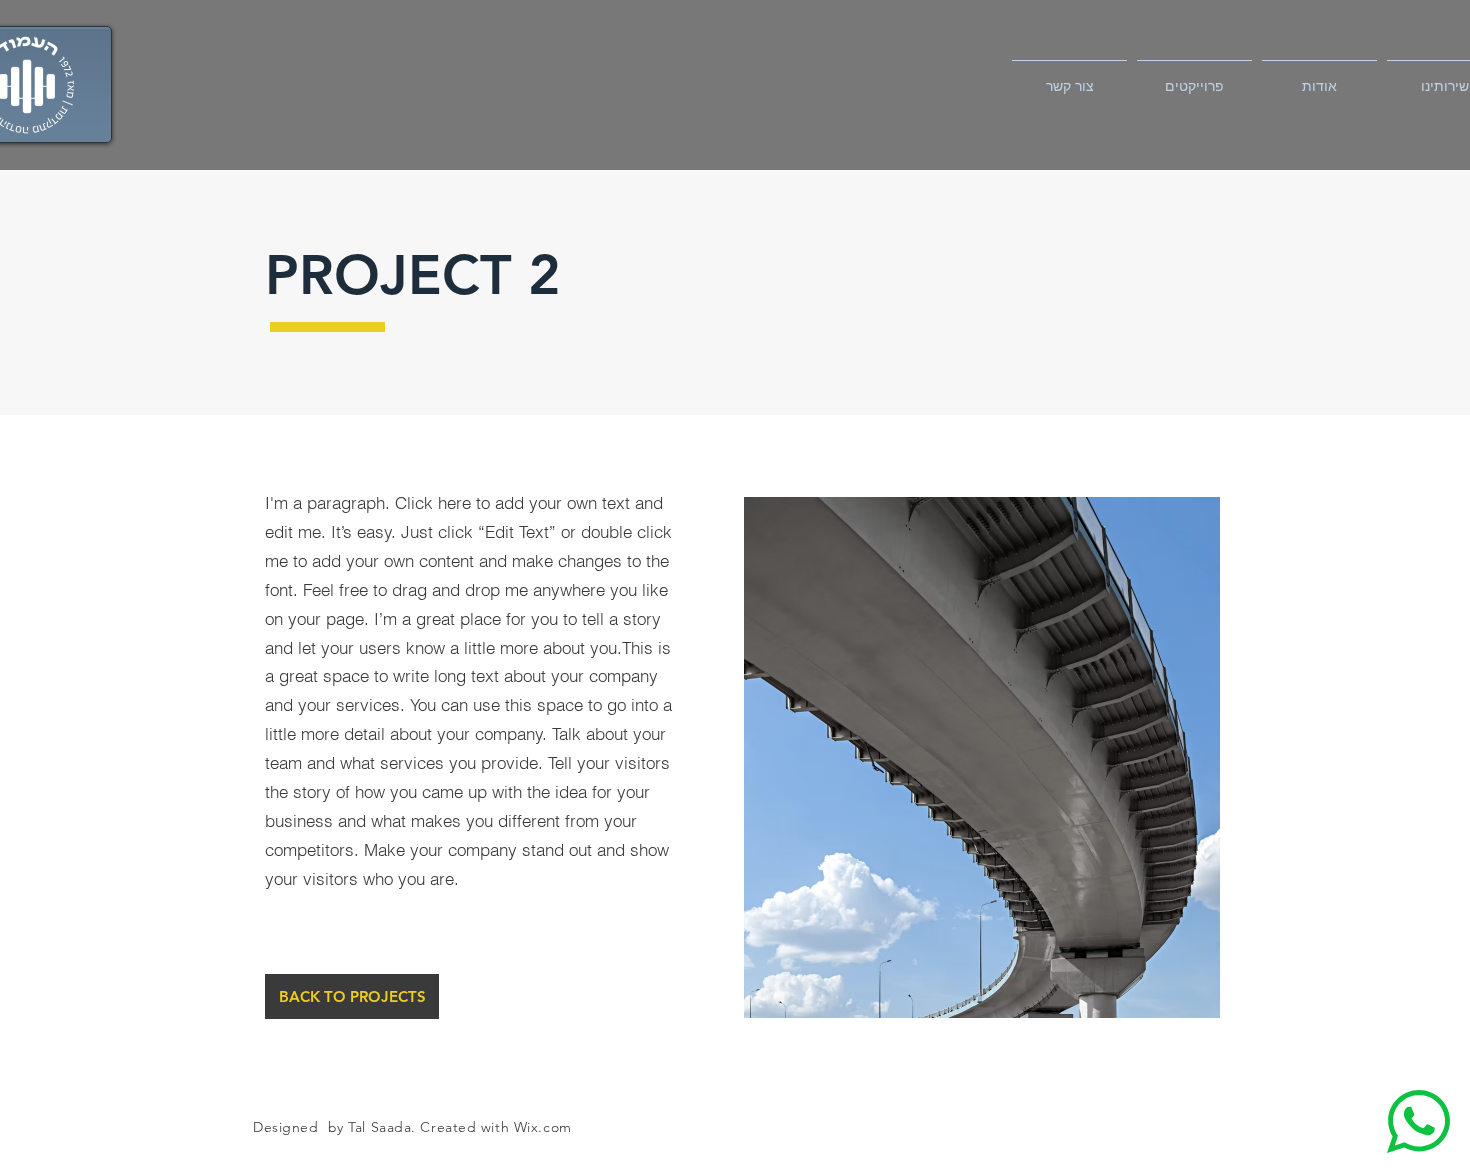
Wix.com (543, 1127)
